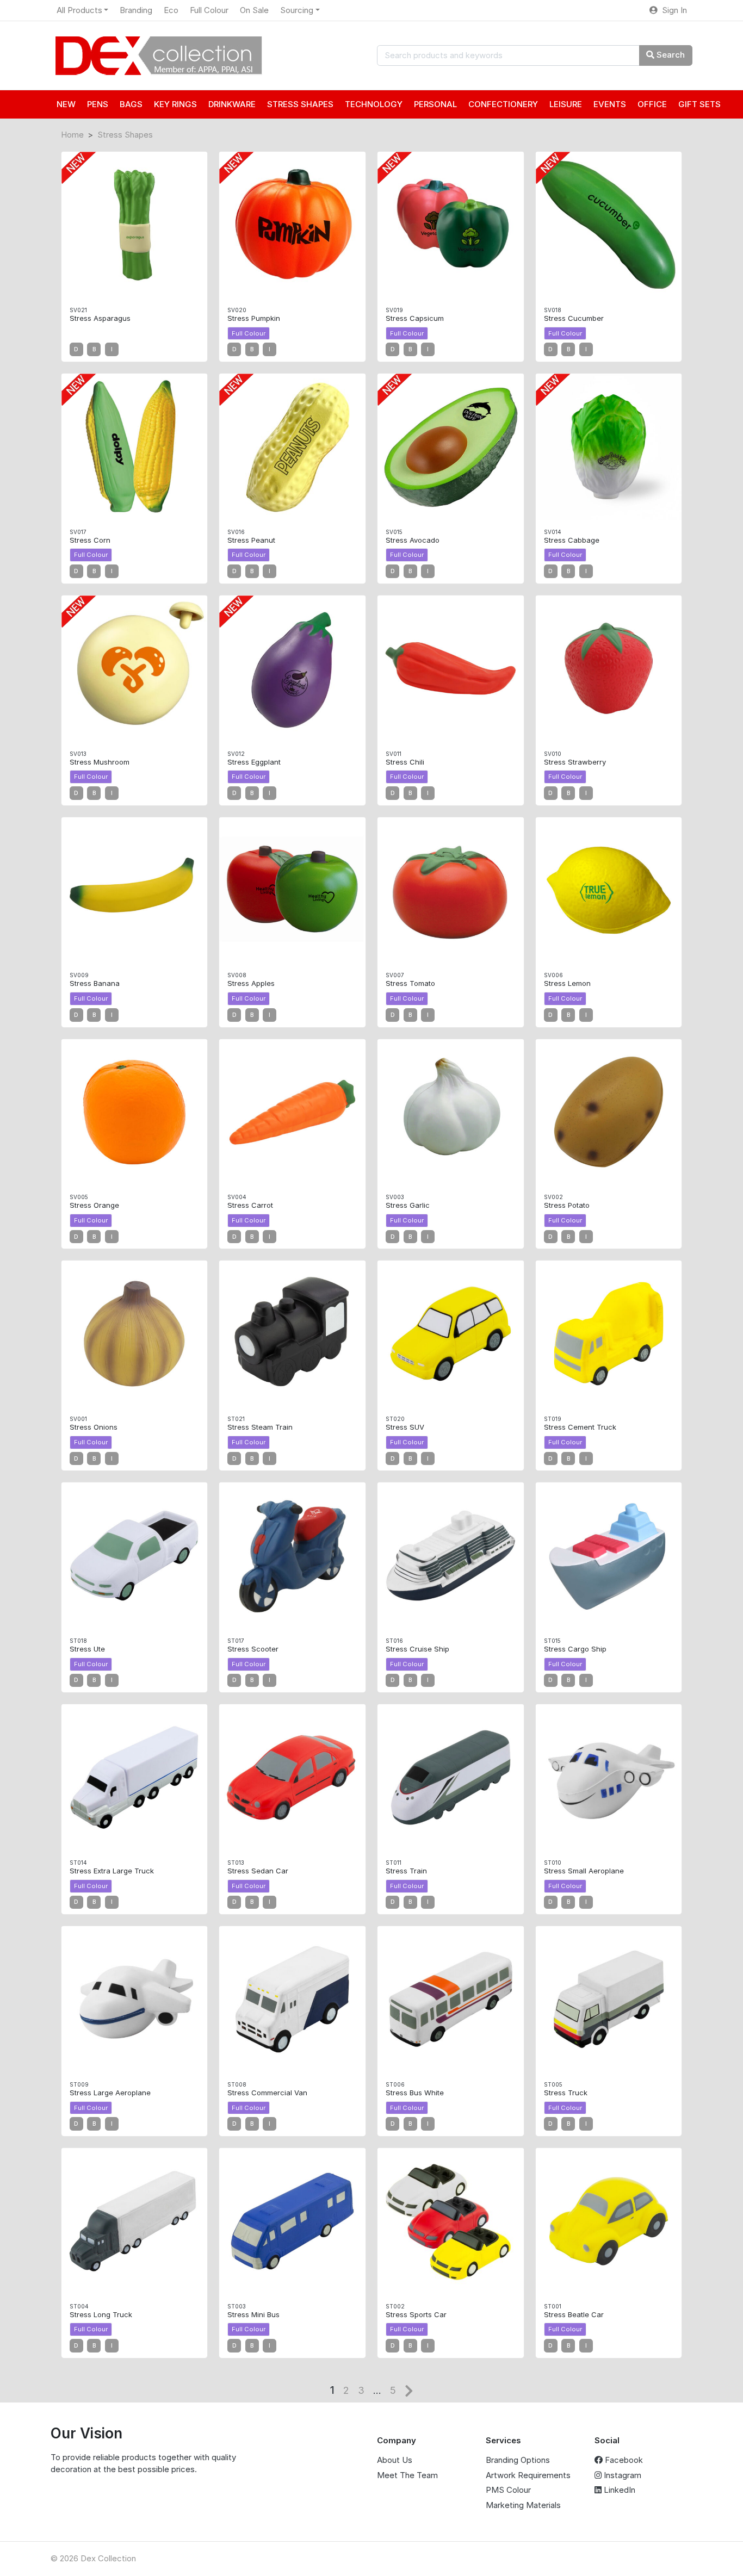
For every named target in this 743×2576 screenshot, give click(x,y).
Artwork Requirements (528, 2475)
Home (72, 135)
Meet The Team (407, 2475)
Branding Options (518, 2460)
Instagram (621, 2475)
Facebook (623, 2460)
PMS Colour (508, 2490)
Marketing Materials (523, 2505)
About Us (395, 2460)
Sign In (672, 10)
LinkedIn (618, 2490)
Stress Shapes (125, 135)
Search (670, 55)
